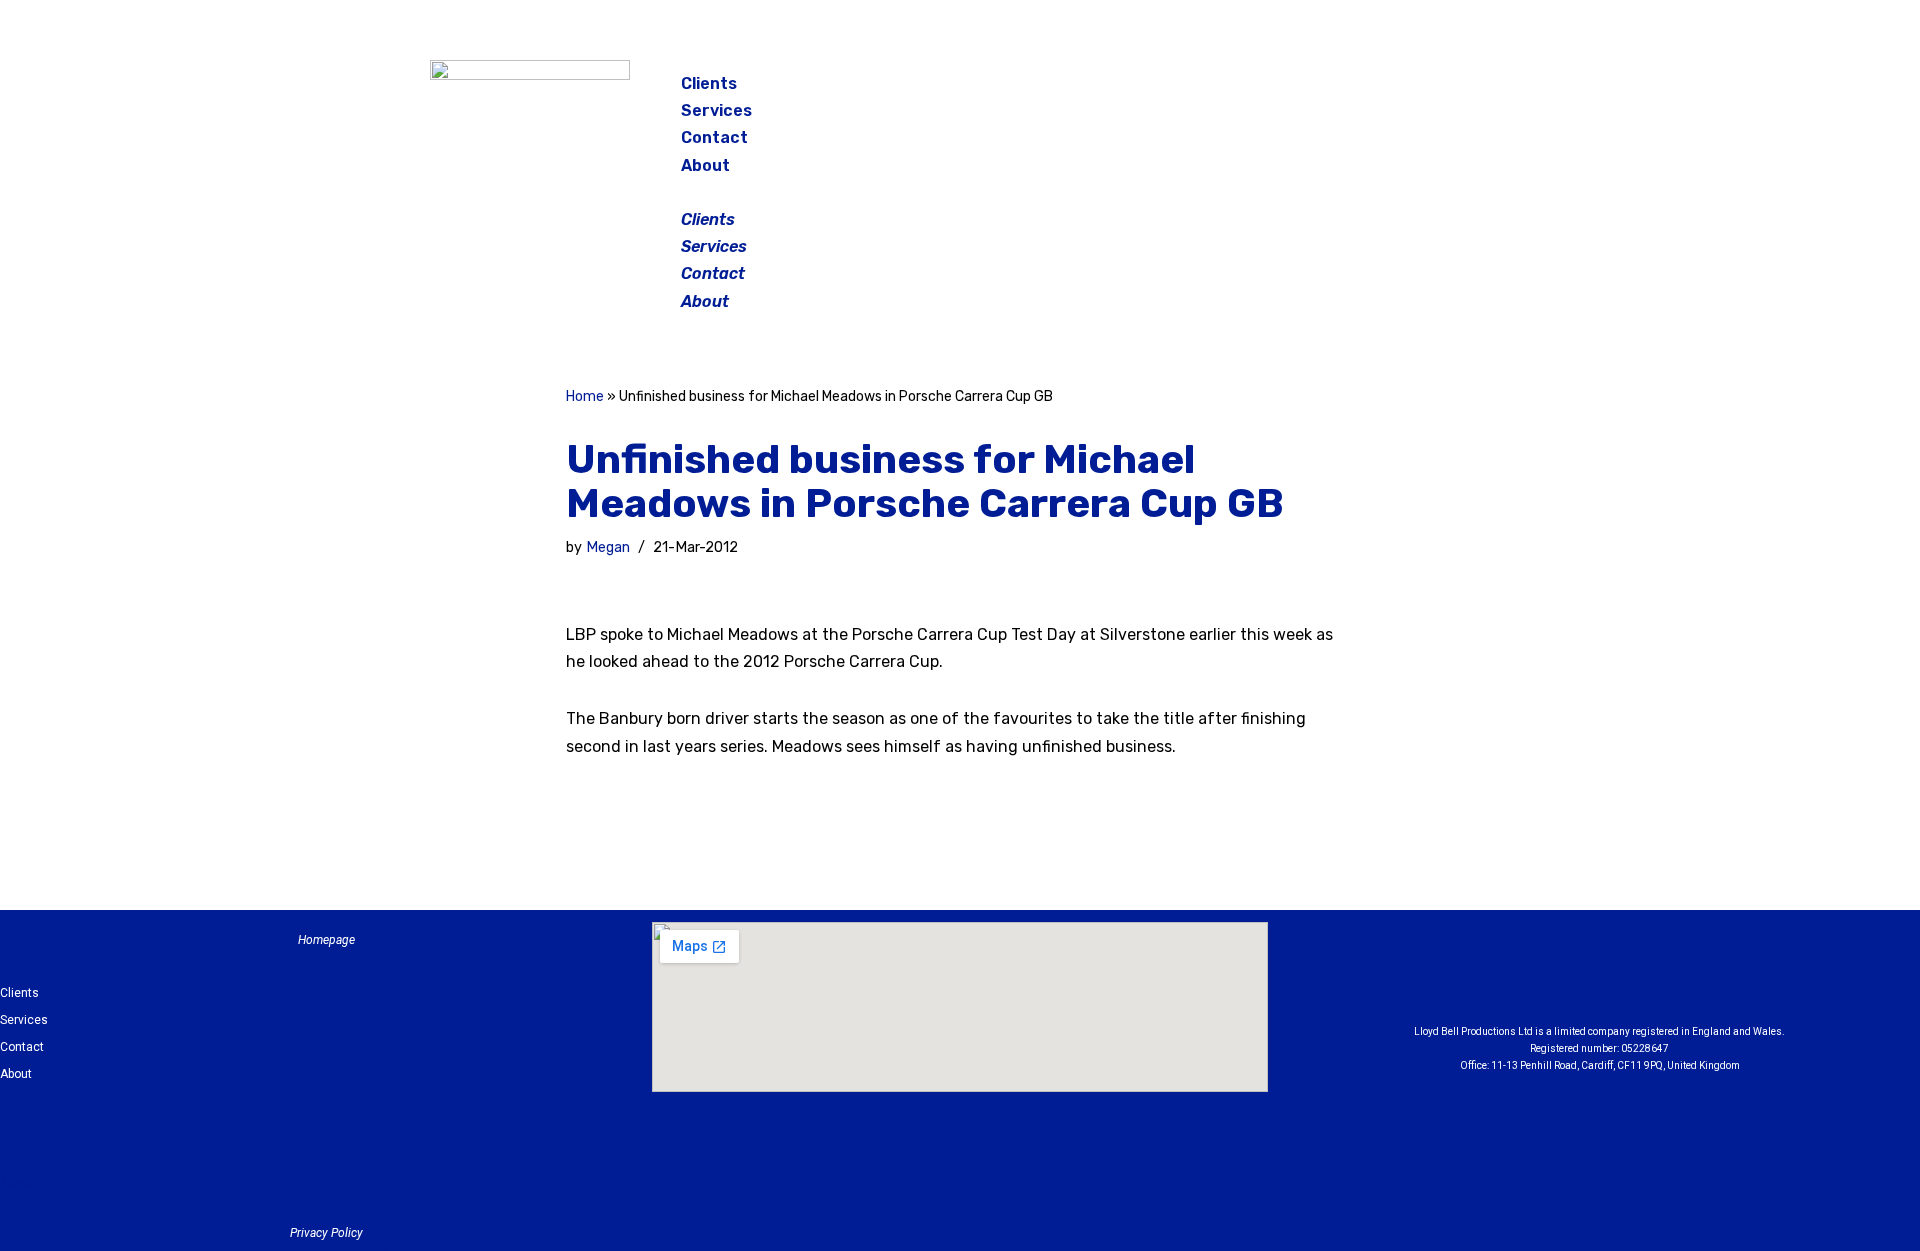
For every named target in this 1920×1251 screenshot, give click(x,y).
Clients (709, 83)
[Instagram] (1384, 90)
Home (585, 396)
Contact (714, 137)
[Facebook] (1334, 90)
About (705, 165)
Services (716, 110)
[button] (962, 192)
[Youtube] (1710, 978)
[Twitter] (1434, 90)
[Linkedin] (1655, 978)
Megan (608, 547)
